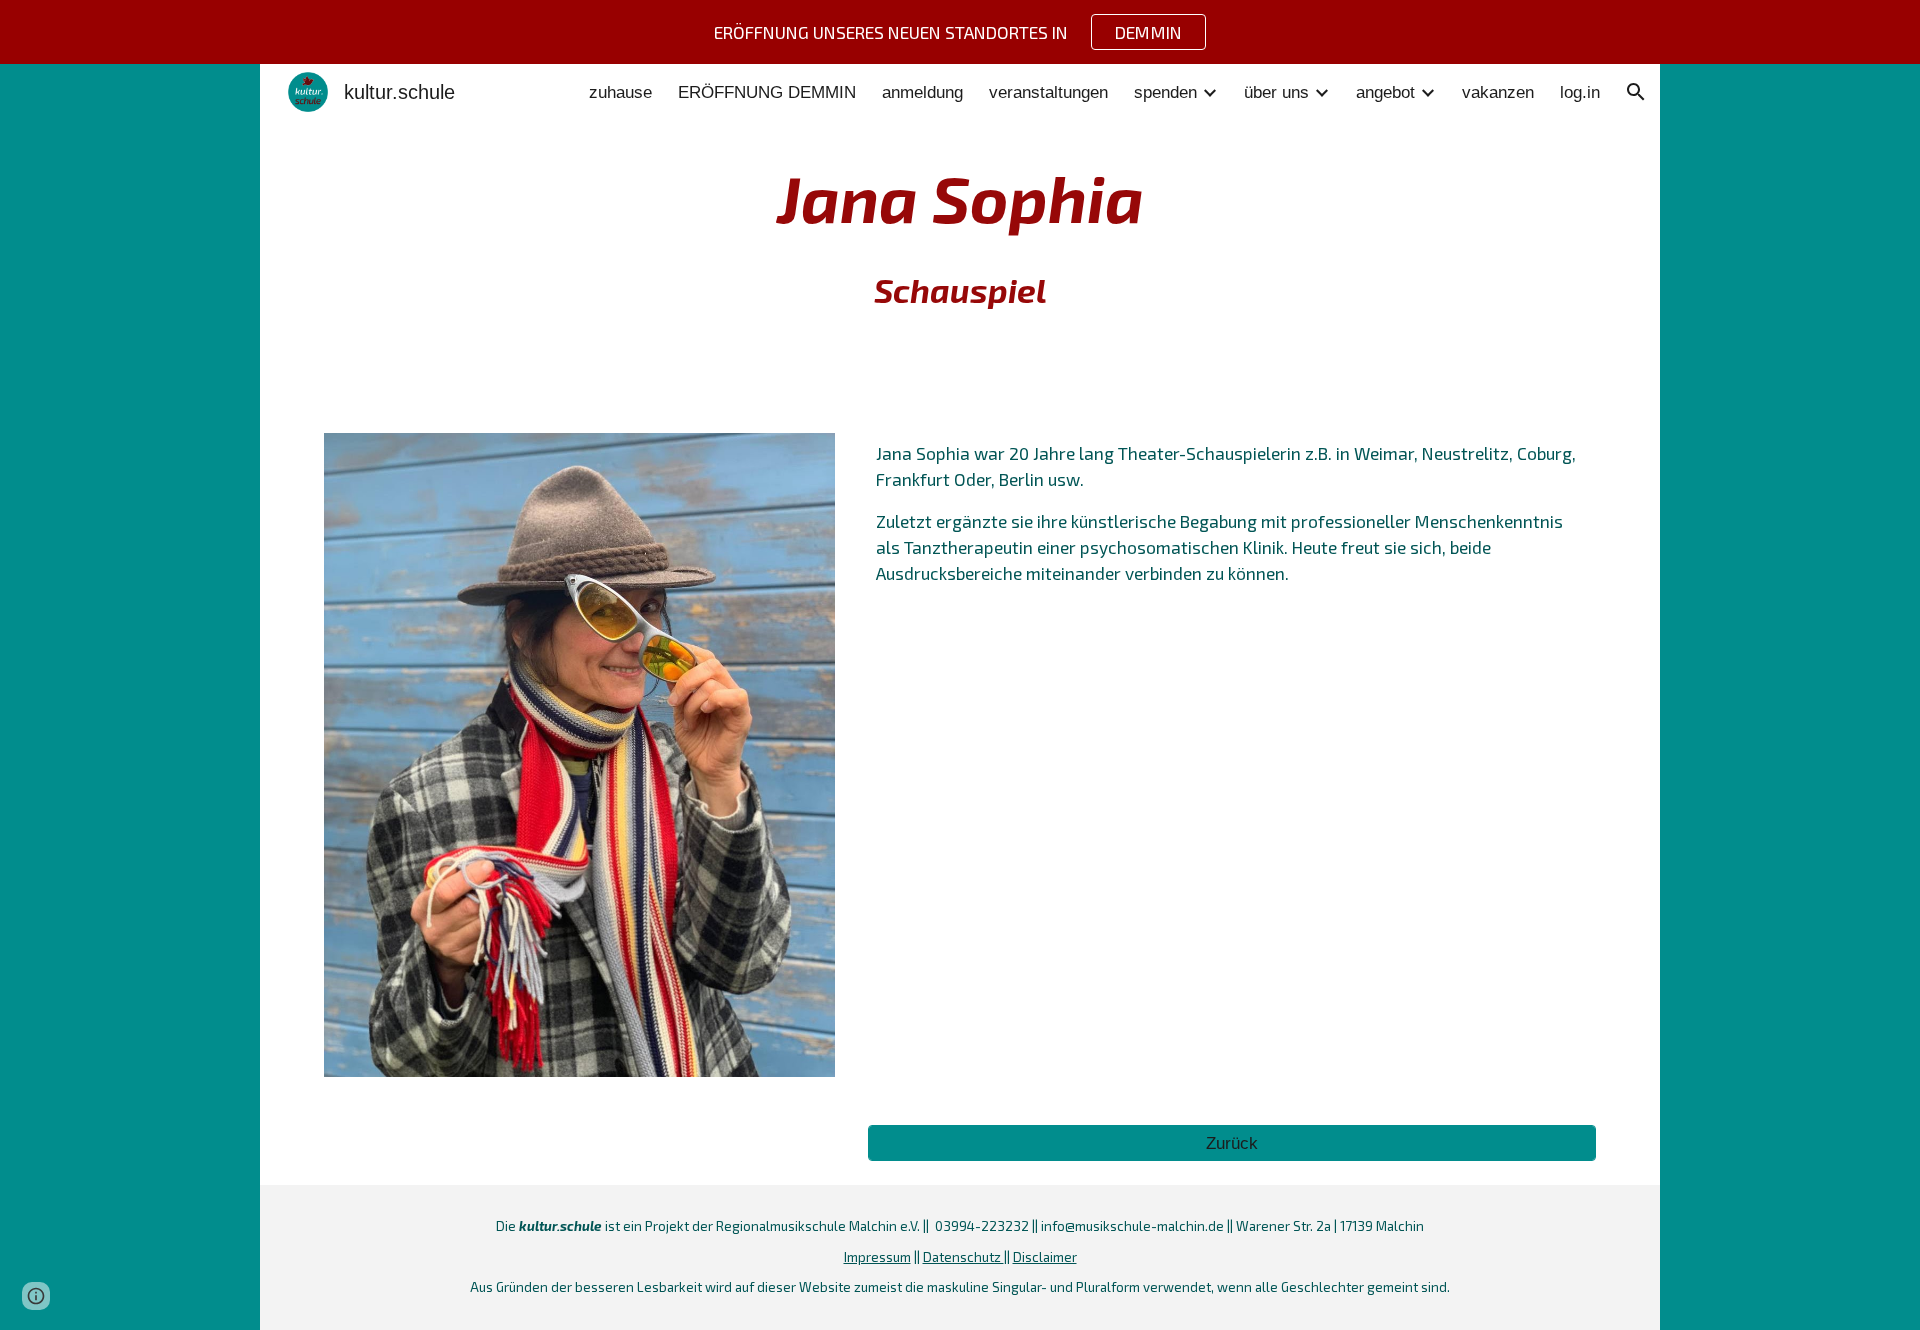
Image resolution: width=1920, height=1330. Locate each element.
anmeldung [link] (922, 92)
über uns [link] (1276, 92)
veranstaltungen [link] (1048, 92)
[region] (960, 32)
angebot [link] (1385, 92)
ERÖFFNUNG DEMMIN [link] (767, 92)
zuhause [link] (620, 92)
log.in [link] (1580, 92)
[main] (959, 236)
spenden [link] (1165, 92)
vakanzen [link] (1498, 92)
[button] (1636, 92)
